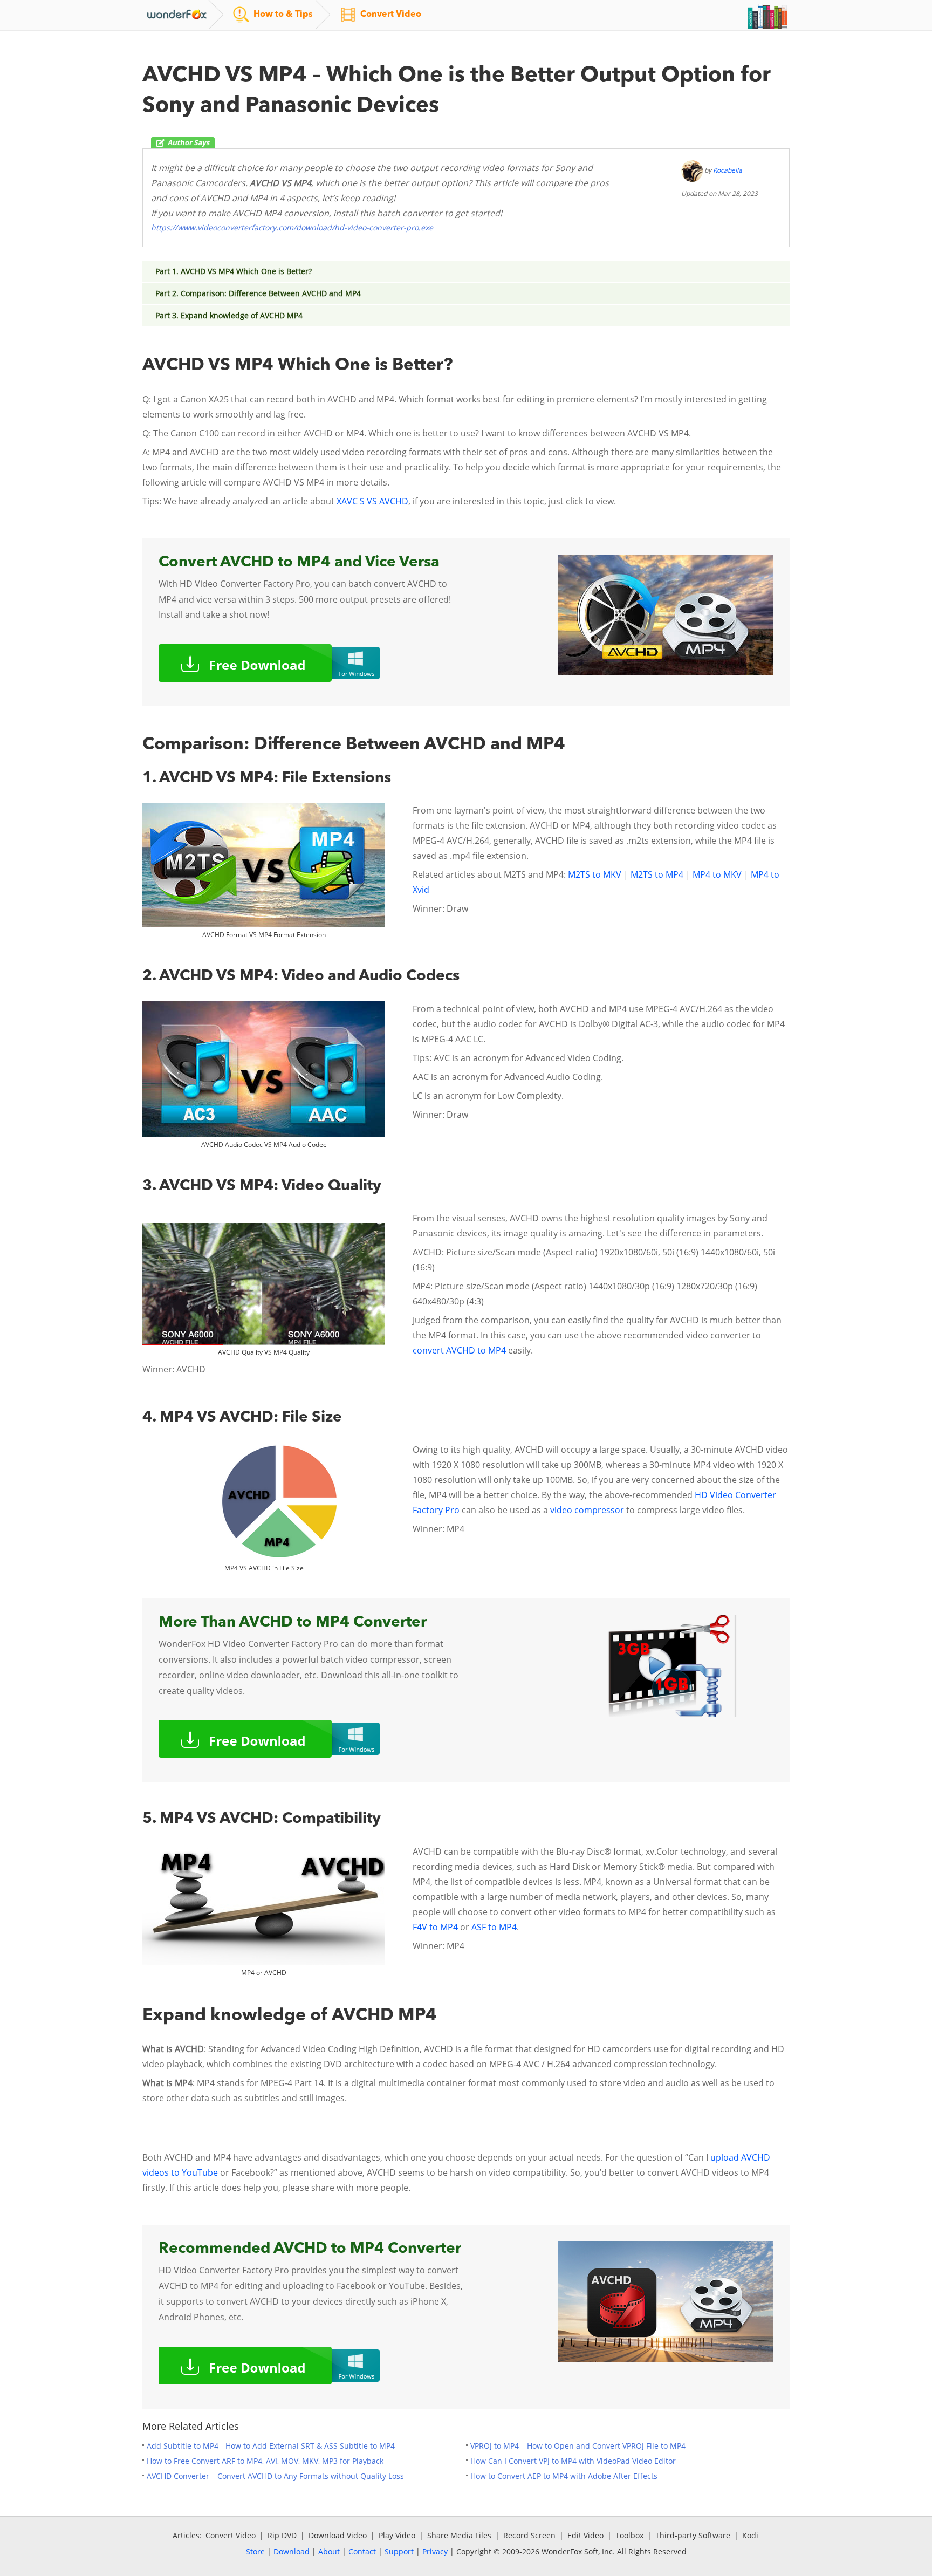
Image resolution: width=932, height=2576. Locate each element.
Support (399, 2551)
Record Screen (529, 2535)
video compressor (587, 1510)
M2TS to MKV (595, 874)
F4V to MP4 (435, 1927)
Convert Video (231, 2535)
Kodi (750, 2535)
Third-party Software (693, 2535)
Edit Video (585, 2535)
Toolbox (629, 2535)
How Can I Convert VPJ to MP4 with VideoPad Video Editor (573, 2461)
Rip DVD (282, 2535)
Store (255, 2551)
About (329, 2551)
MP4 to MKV (717, 874)
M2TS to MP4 (657, 874)
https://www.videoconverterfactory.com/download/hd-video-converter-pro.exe (292, 227)
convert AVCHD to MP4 (459, 1350)
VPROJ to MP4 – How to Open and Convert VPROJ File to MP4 (578, 2446)
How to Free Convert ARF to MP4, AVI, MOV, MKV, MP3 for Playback (265, 2461)
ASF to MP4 (494, 1927)
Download (292, 2551)
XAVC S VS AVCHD (372, 501)
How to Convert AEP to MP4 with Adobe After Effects (564, 2476)
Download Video (338, 2535)
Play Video (397, 2535)
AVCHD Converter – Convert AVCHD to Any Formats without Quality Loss (275, 2476)
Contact (362, 2551)
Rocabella (728, 170)
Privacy (435, 2551)
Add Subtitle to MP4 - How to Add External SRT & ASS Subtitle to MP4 (271, 2446)
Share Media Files (459, 2535)
